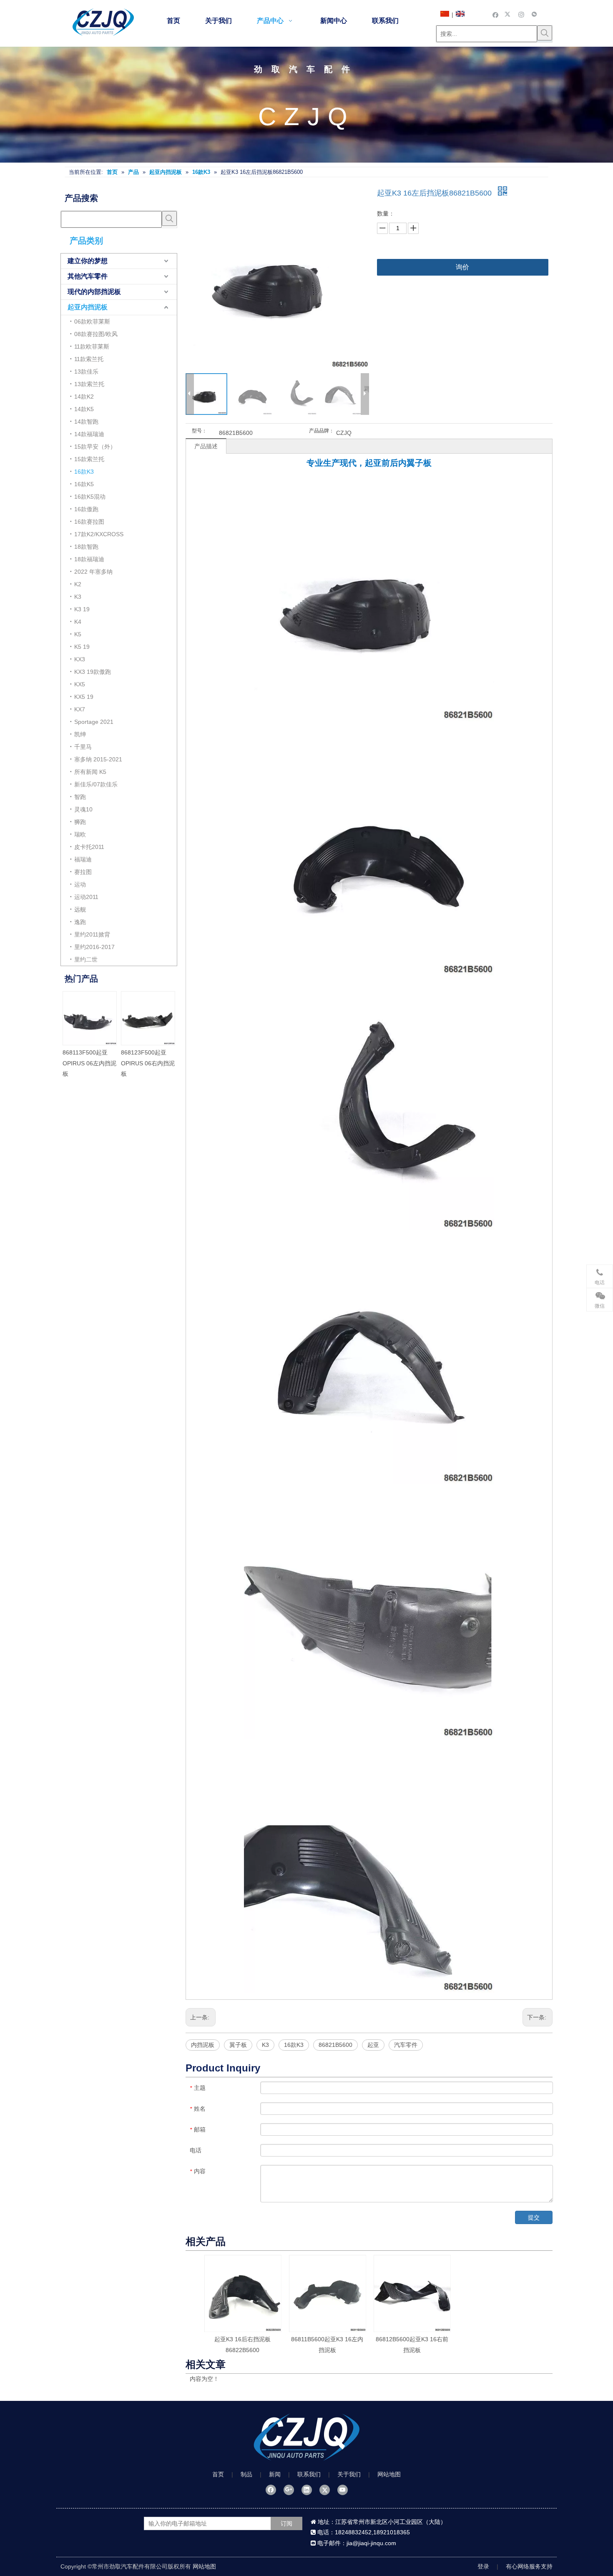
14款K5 (84, 409)
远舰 (80, 909)
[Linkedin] (307, 2490)
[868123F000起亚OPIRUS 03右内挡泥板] (148, 1018)
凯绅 (80, 734)
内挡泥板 (203, 2045)
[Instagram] (521, 14)
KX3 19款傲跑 (93, 672)
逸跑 (80, 922)
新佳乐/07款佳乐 (96, 784)
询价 (462, 267)
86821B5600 (335, 2045)
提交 (534, 2217)
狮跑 (80, 822)
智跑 (80, 797)
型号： (199, 431)
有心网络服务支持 (529, 2566)
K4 (78, 622)
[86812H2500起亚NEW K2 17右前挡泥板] (89, 1018)
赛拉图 (83, 872)
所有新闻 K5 (90, 772)
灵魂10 (83, 809)
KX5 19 (84, 697)
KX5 (80, 684)
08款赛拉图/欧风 (96, 334)
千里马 (83, 747)
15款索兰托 (89, 459)
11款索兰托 (89, 359)
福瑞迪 (83, 859)
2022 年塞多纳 (93, 572)
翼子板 (238, 2045)
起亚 (373, 2045)
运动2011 (86, 897)
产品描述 (206, 446)
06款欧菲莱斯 (92, 321)
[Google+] (289, 2490)
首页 (218, 2474)
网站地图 (389, 2474)
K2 (78, 584)
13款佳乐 (86, 372)
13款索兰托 (89, 384)
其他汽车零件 (88, 276)
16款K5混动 (90, 497)
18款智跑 (86, 547)
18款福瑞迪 (89, 559)
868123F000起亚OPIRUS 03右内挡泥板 (147, 1063)
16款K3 (84, 472)
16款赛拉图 (89, 522)
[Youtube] (343, 2490)
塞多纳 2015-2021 (98, 759)
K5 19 (82, 647)
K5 (78, 634)
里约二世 (86, 959)
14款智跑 (86, 422)
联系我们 (309, 2474)
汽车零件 (406, 2045)
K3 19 (82, 609)
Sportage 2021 (94, 722)
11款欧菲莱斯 (92, 346)
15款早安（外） (95, 447)
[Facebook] (496, 14)
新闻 (275, 2474)
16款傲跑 (86, 509)
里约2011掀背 (92, 934)
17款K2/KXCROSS (99, 534)
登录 (483, 2566)
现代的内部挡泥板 (94, 292)
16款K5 (84, 484)
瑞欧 (80, 834)
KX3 (80, 659)
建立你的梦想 (88, 261)
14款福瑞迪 (89, 434)
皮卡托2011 (89, 847)
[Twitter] (509, 14)
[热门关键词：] (545, 33)
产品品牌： (322, 431)
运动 (80, 884)
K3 (78, 597)
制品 (246, 2474)
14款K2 (84, 397)
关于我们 (349, 2474)
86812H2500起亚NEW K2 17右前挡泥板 (89, 1063)
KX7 (80, 709)
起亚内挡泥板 (88, 307)
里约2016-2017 (94, 947)
